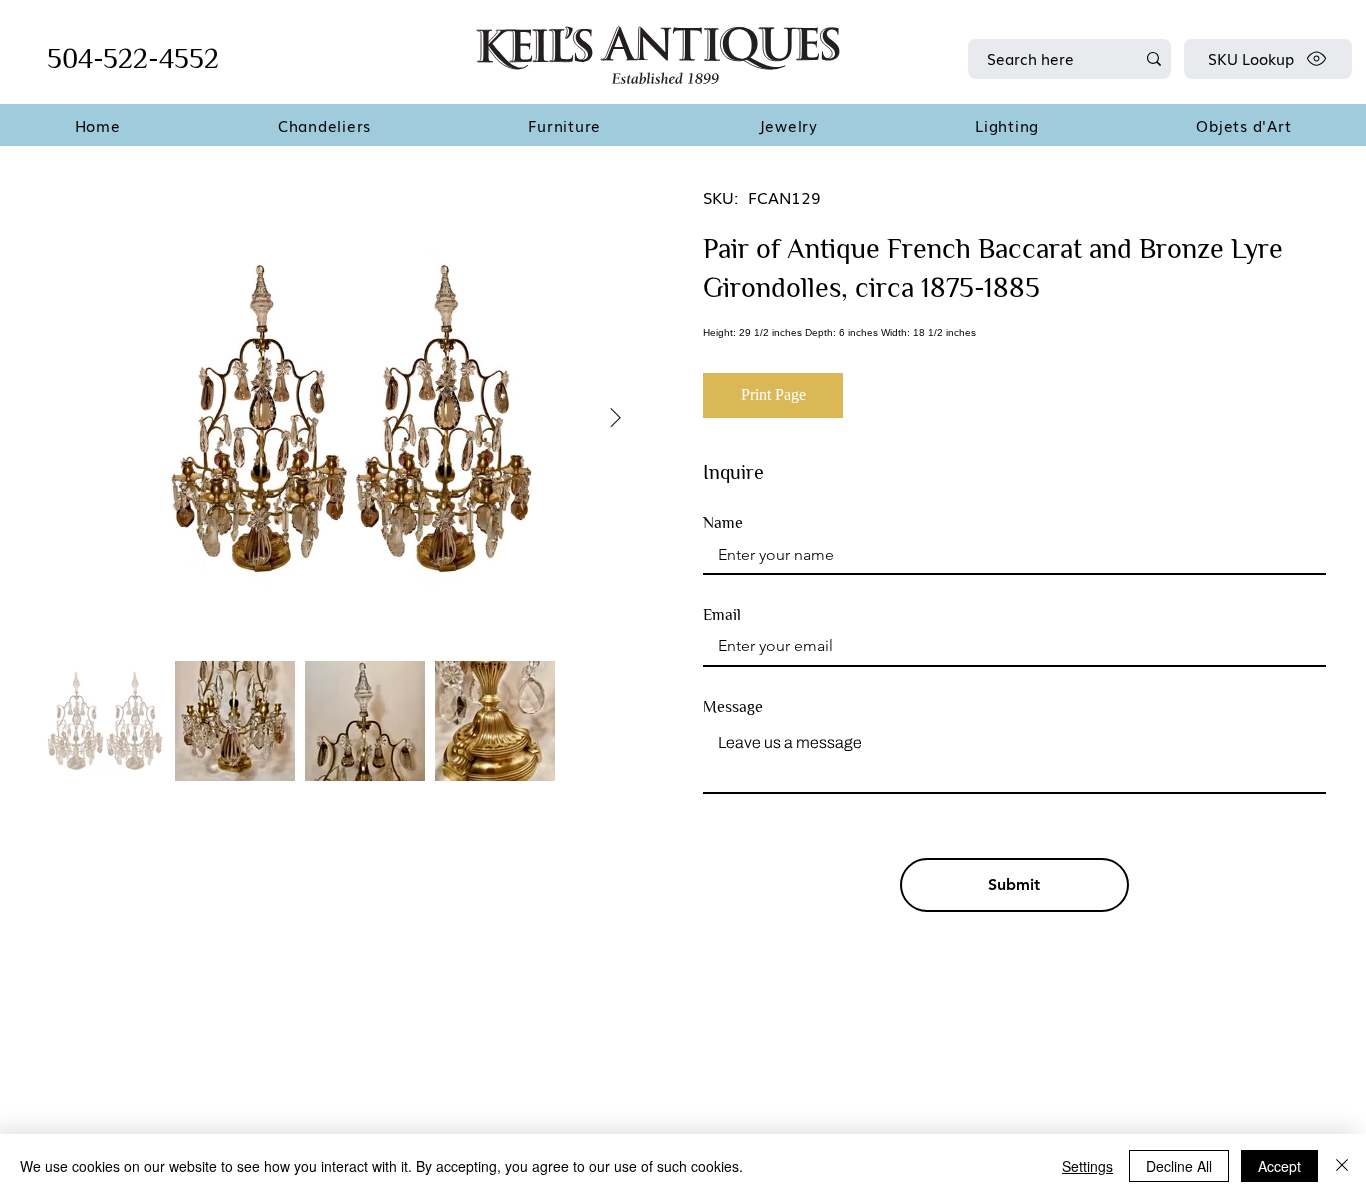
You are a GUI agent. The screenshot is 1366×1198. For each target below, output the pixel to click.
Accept (1279, 1166)
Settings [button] (1087, 1166)
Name (723, 523)
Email (722, 615)
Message (733, 707)
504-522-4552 (133, 58)
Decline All (1179, 1166)
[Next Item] (615, 419)
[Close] (1342, 1166)
